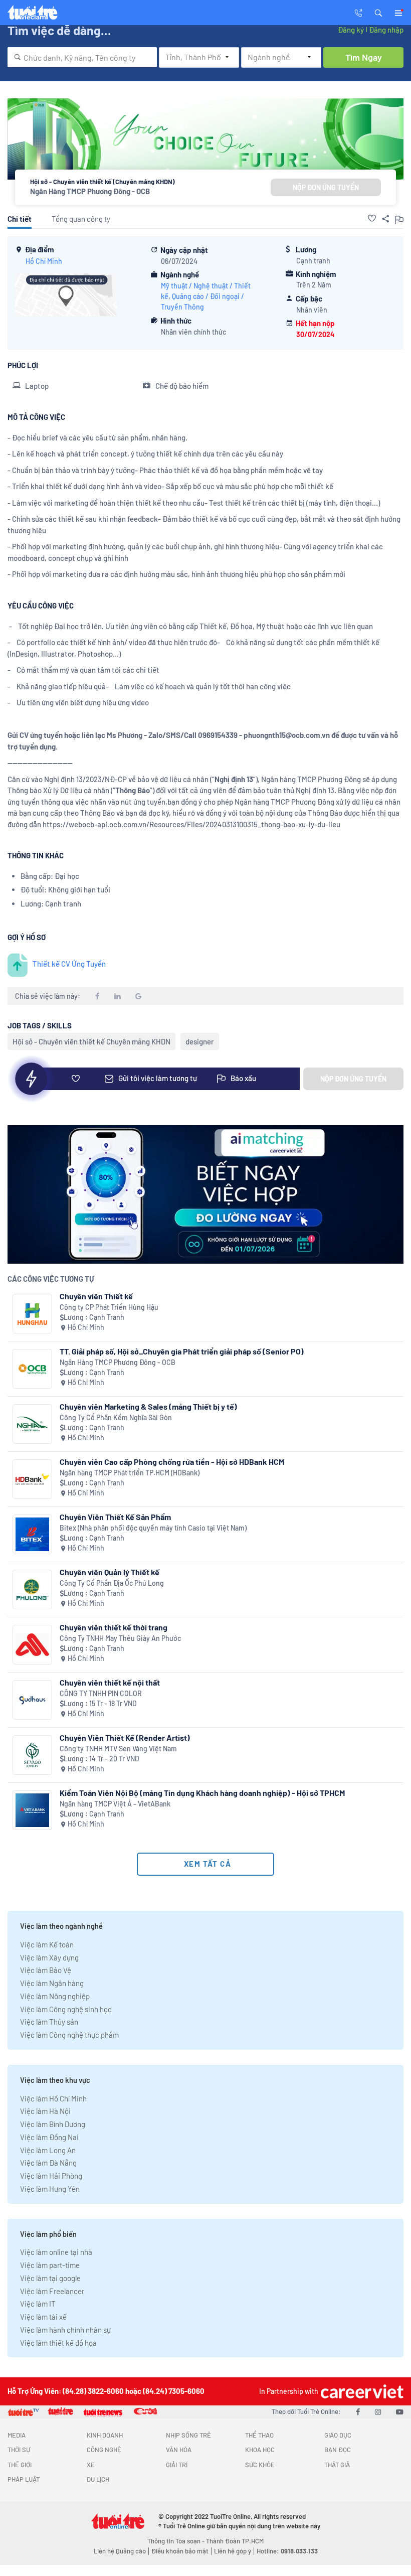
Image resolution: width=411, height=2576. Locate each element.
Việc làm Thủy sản (49, 2022)
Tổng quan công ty (81, 219)
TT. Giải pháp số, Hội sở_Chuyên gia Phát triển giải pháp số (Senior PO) (182, 1351)
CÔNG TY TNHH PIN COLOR (101, 1693)
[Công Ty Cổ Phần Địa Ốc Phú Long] (32, 1589)
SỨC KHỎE (260, 2465)
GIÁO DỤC (338, 2435)
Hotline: (287, 2551)
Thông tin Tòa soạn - (177, 2541)
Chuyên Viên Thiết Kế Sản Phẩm (115, 1517)
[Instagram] (378, 2411)
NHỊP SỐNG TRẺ (188, 2435)
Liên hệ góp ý (233, 2551)
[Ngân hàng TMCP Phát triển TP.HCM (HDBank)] (32, 1479)
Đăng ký (351, 30)
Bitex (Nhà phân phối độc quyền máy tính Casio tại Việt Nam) (153, 1528)
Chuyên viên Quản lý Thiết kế (110, 1572)
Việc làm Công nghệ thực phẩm (69, 2035)
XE (91, 2465)
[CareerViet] (361, 2391)
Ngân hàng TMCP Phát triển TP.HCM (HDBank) (130, 1473)
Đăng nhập (386, 30)
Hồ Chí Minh (44, 261)
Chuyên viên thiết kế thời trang (114, 1627)
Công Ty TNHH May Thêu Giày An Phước (120, 1638)
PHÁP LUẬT (24, 2479)
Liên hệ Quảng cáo (120, 2551)
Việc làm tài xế (43, 2317)
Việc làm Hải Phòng (51, 2176)
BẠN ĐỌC (338, 2450)
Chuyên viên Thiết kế (96, 1296)
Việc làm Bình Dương (53, 2124)
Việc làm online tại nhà (56, 2252)
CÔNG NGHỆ (104, 2450)
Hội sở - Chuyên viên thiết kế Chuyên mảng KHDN (91, 1041)
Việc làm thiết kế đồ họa (58, 2343)
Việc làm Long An (48, 2150)
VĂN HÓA (179, 2450)
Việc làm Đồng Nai (49, 2137)
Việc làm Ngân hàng (52, 1983)
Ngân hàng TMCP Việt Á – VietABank (115, 1804)
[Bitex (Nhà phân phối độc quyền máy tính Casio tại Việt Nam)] (32, 1534)
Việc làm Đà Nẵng (48, 2163)
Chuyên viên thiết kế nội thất (110, 1682)
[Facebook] (358, 2411)
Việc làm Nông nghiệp (55, 1996)
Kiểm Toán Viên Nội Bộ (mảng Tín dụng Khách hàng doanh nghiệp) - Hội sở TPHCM (202, 1793)
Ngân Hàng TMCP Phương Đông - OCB (90, 191)
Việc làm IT (38, 2304)
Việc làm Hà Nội (45, 2111)
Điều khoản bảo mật (180, 2551)
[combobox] (82, 57)
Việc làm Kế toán (47, 1944)
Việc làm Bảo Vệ (46, 1970)
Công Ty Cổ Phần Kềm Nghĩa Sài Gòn (116, 1417)
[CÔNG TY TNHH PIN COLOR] (32, 1700)
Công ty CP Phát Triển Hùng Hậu (109, 1307)
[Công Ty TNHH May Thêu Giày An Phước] (32, 1645)
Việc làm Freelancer (52, 2291)
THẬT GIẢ (337, 2465)
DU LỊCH (98, 2479)
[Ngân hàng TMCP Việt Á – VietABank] (32, 1810)
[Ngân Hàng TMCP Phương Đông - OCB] (32, 1369)
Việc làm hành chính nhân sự (65, 2330)
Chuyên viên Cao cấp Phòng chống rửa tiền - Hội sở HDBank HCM (172, 1462)
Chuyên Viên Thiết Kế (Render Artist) (125, 1737)
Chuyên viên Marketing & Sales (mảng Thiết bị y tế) (148, 1406)
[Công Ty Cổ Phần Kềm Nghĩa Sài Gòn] (32, 1424)
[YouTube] (400, 2411)
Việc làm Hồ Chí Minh (53, 2098)
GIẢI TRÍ (177, 2465)
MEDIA (17, 2435)
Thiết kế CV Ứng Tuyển (69, 964)
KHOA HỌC (260, 2450)
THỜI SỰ (19, 2450)
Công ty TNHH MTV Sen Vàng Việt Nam (118, 1749)
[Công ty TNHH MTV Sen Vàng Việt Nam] (32, 1755)
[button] (378, 12)
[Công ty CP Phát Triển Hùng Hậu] (32, 1314)
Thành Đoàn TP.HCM (235, 2541)
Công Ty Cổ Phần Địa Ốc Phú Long (112, 1583)
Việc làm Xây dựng (49, 1957)
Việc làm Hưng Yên (50, 2189)
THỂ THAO (259, 2435)
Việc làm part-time (50, 2265)
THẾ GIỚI (20, 2465)
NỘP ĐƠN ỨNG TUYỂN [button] (326, 187)
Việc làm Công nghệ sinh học (66, 2009)
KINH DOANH (105, 2435)
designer (200, 1041)
